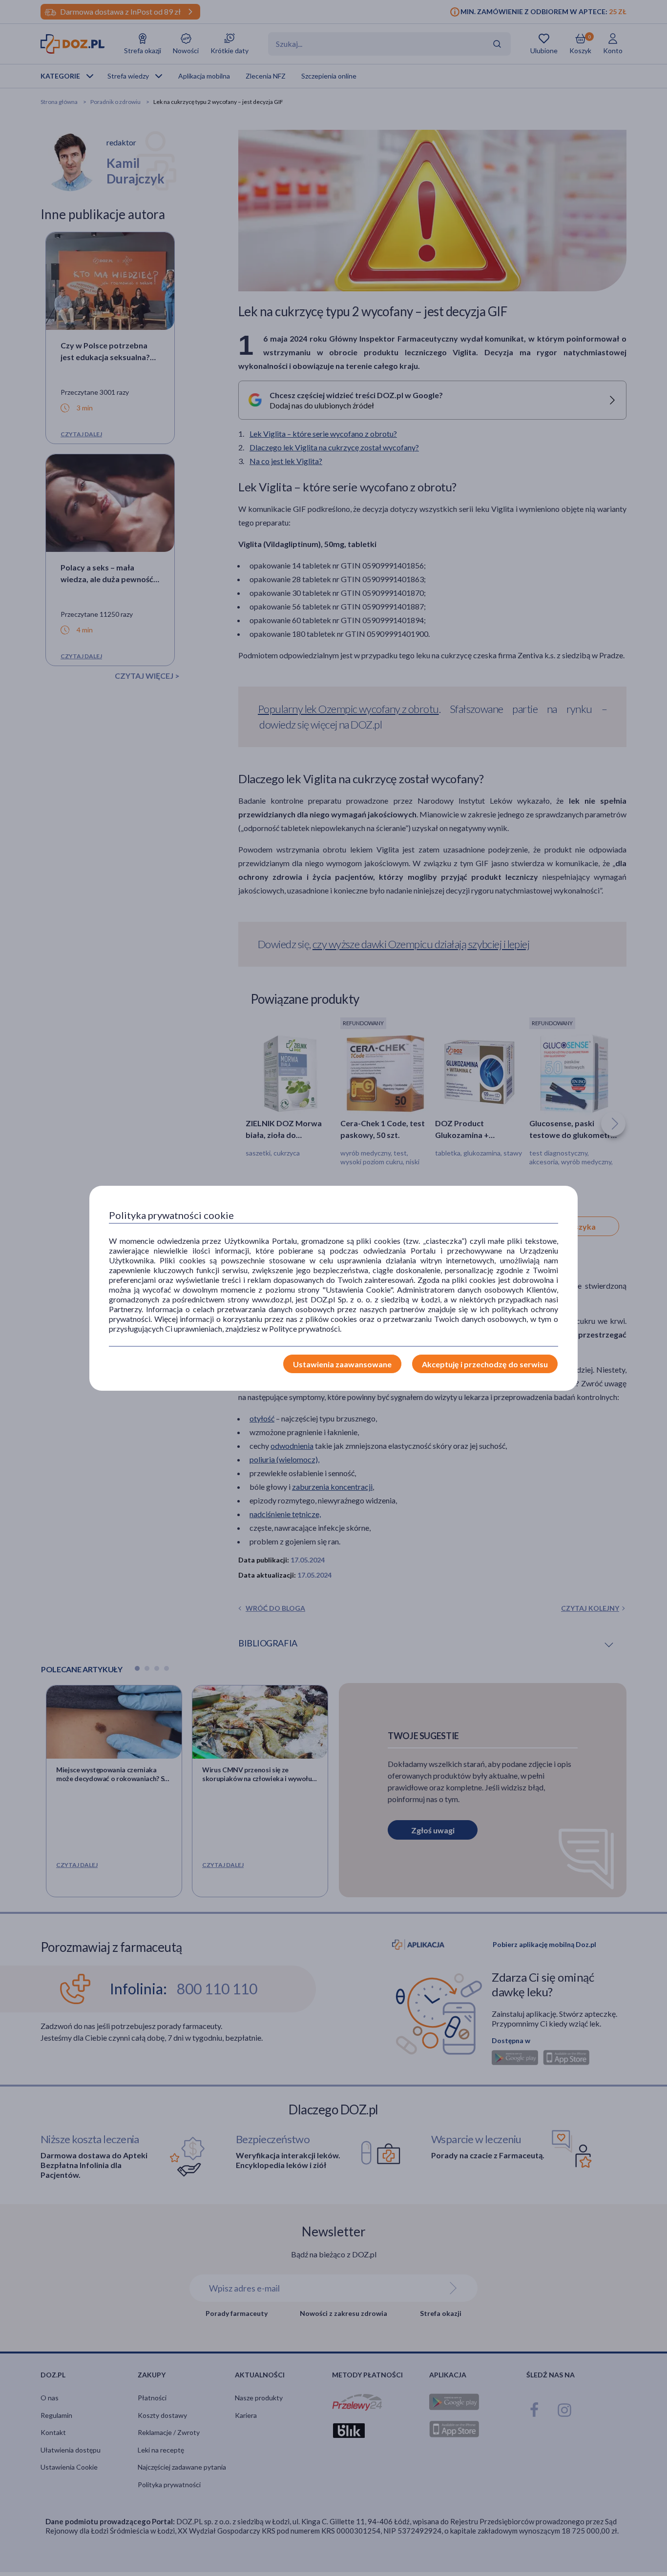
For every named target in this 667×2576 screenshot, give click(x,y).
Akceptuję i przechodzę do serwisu (485, 1364)
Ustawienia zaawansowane (342, 1364)
